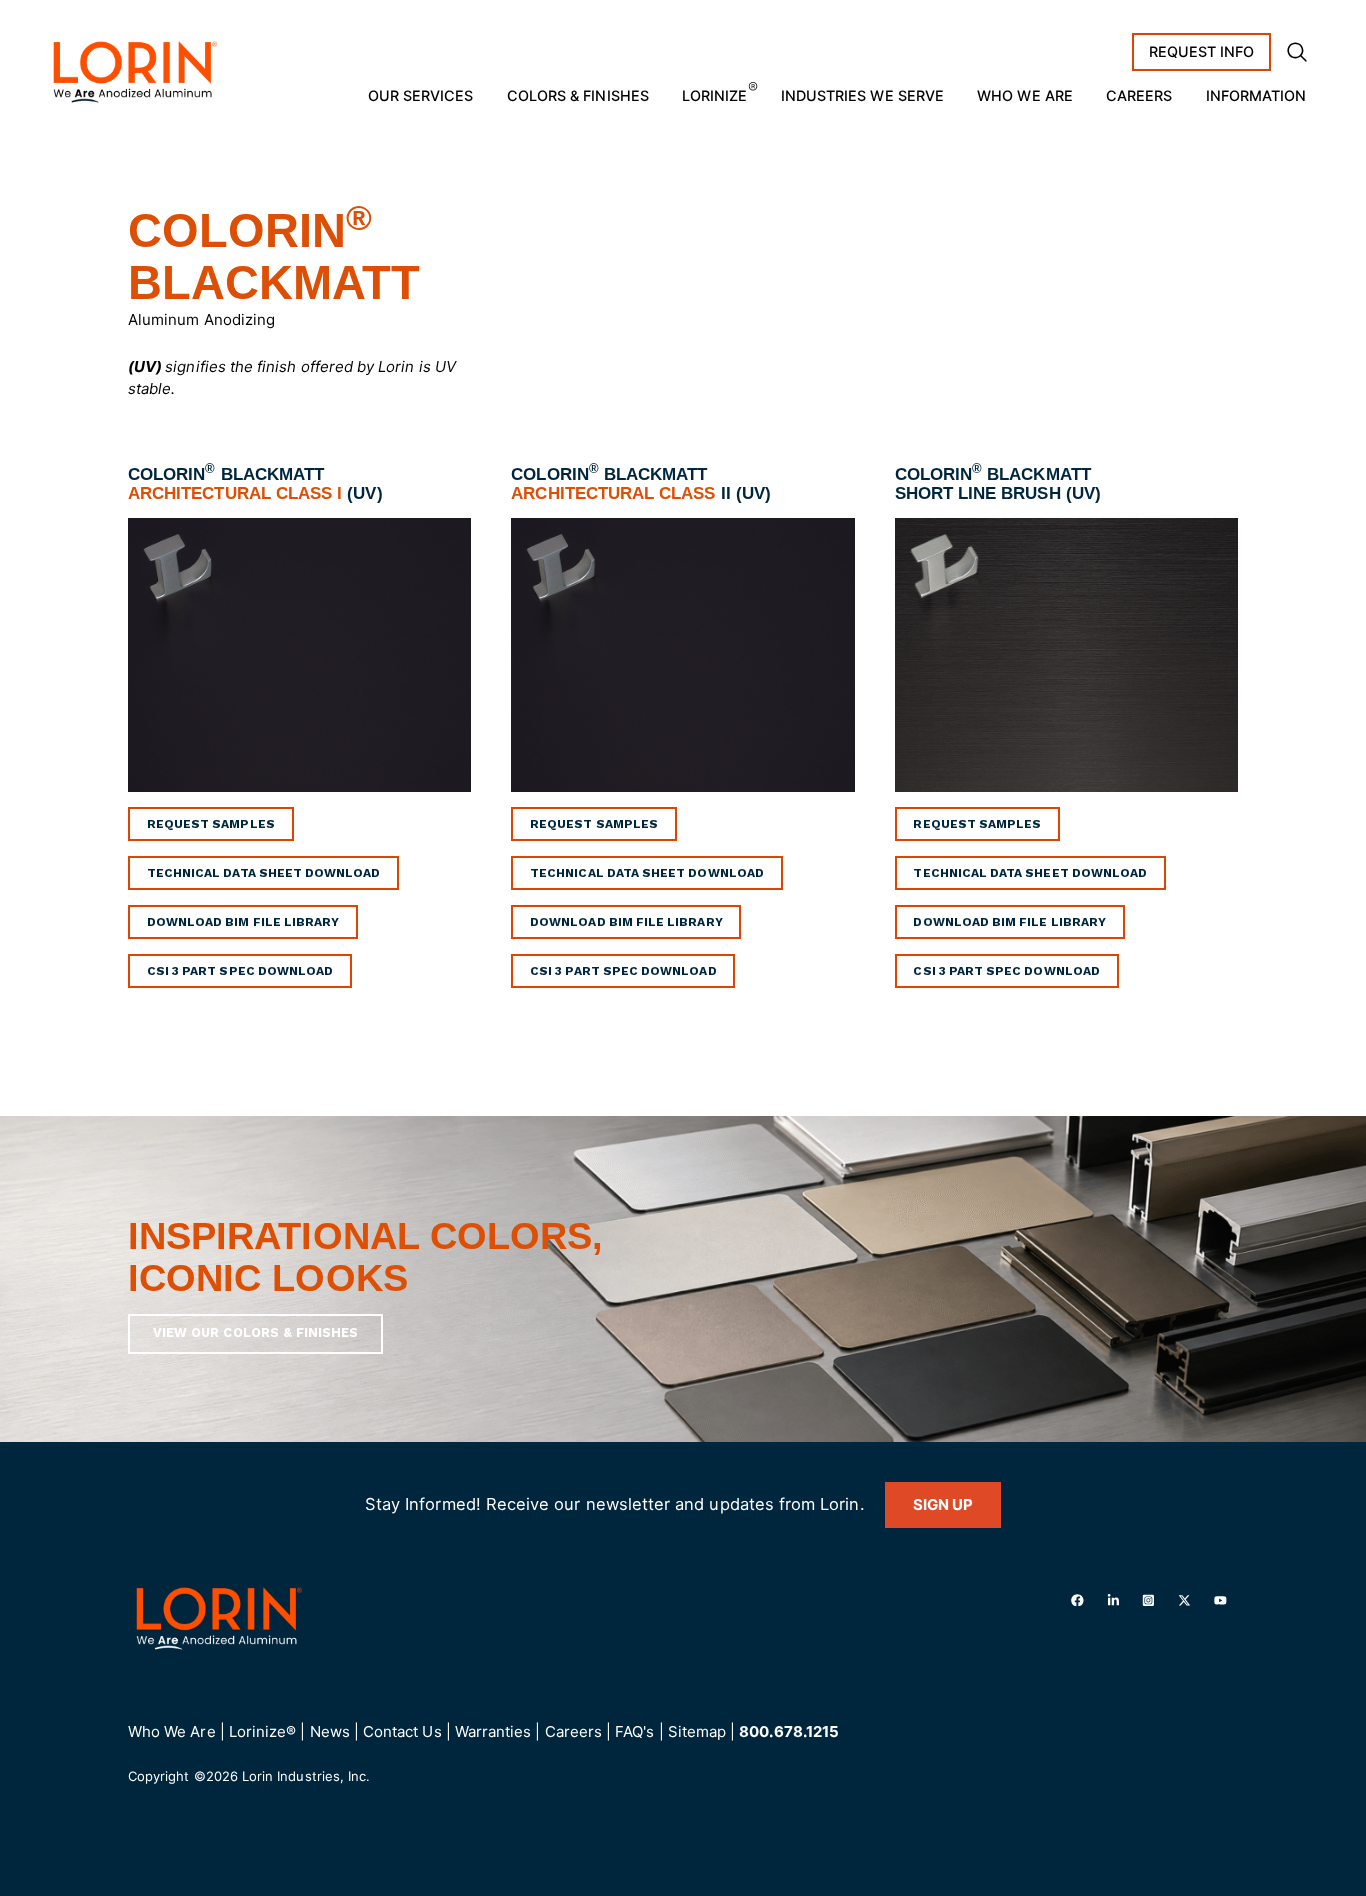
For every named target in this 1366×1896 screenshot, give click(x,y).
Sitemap (697, 1731)
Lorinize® (263, 1731)
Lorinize (714, 95)
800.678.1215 (789, 1731)
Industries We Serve (862, 95)
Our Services (421, 95)
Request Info (1202, 51)
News (330, 1731)
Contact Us (402, 1731)
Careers (1139, 95)
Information (1256, 95)
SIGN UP (943, 1504)
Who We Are (1025, 95)
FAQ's (634, 1731)
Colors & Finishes (578, 95)
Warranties (493, 1731)
